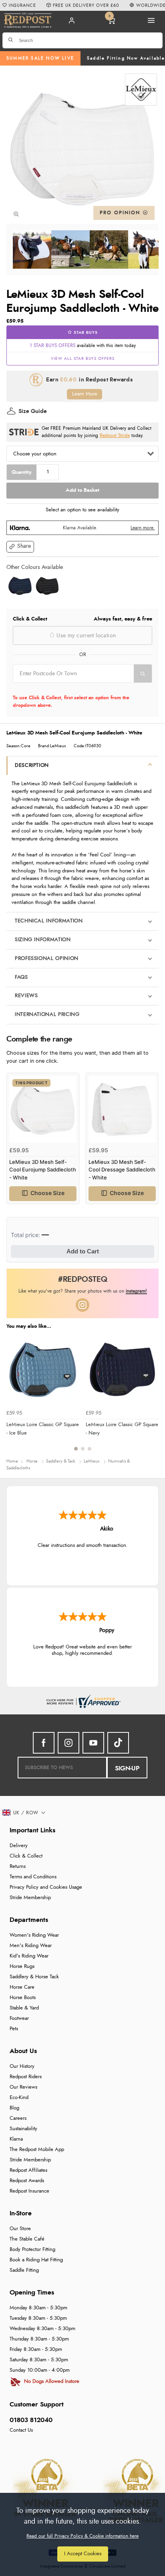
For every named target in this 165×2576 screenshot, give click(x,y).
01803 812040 (31, 2420)
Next (151, 1397)
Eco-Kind (19, 2098)
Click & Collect (26, 1856)
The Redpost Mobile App (37, 2150)
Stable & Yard (24, 2008)
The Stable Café (27, 2239)
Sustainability (23, 2129)
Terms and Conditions (33, 1877)
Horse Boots (23, 1998)
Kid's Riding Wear (29, 1956)
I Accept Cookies (83, 2554)
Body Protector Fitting (32, 2250)
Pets (14, 2029)
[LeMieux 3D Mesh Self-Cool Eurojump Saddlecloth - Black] (47, 586)
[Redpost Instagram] (82, 1305)
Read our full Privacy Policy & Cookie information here (82, 2536)
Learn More (85, 394)
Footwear (19, 2018)
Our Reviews (23, 2087)
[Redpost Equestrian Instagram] (68, 1743)
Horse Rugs (22, 1966)
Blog (14, 2108)
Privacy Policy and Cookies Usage (46, 1887)
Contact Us (21, 2430)
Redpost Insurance (29, 2191)
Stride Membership (30, 1898)
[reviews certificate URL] (82, 1700)
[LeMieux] (141, 90)
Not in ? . (64, 688)
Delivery (19, 1846)
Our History (22, 2066)
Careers (18, 2118)
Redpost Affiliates (28, 2170)
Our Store (20, 2229)
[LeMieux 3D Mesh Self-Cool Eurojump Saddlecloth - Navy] (20, 586)
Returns (18, 1867)
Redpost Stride (115, 436)
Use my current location (85, 636)
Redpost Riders (26, 2077)
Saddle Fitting (24, 2270)
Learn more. (143, 528)
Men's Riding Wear (31, 1946)
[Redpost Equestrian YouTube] (93, 1743)
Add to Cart (83, 1251)
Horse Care (22, 1987)
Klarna (16, 2139)
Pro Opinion (121, 213)
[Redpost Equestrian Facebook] (44, 1743)
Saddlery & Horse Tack (34, 1977)
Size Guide (33, 411)
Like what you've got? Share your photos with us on (83, 1291)
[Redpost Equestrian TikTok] (118, 1743)
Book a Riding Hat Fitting (36, 2260)
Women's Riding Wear (34, 1935)
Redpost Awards (27, 2181)
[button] (20, 547)
